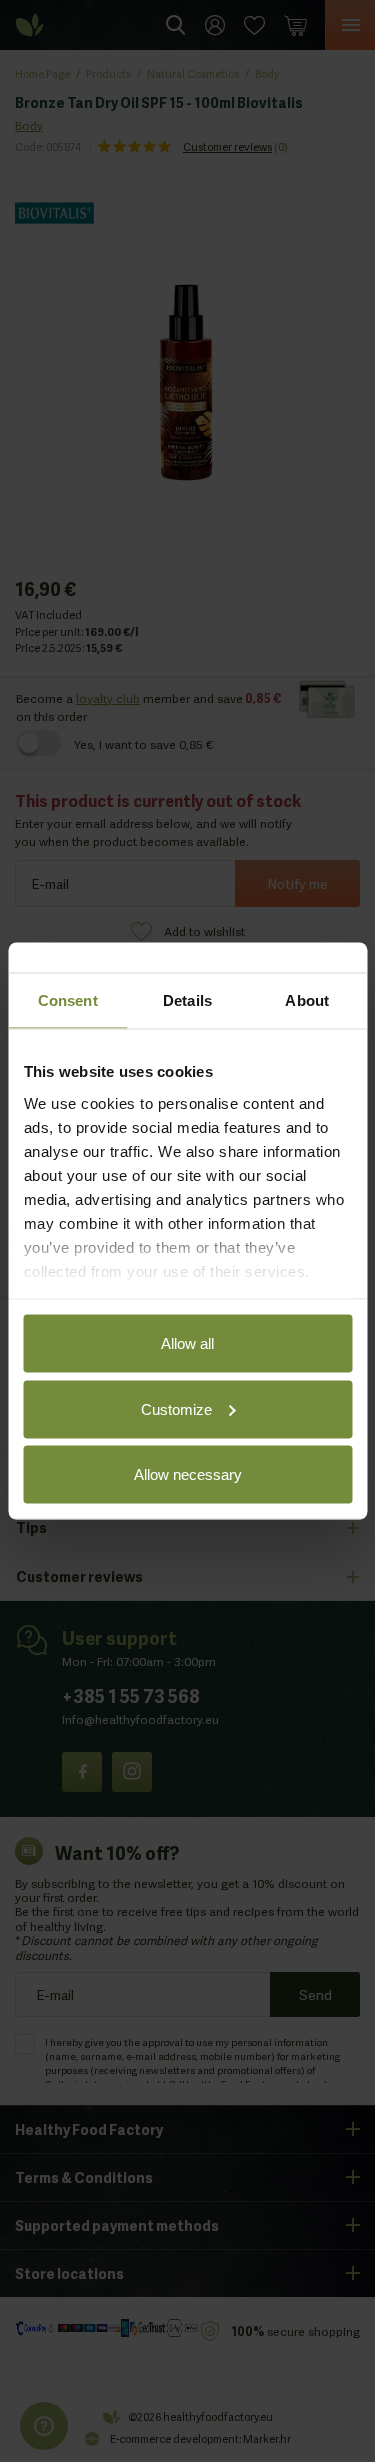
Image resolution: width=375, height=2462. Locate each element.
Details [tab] (187, 1000)
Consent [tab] (68, 1000)
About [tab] (307, 1000)
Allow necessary (188, 1474)
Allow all (187, 1343)
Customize (176, 1408)
